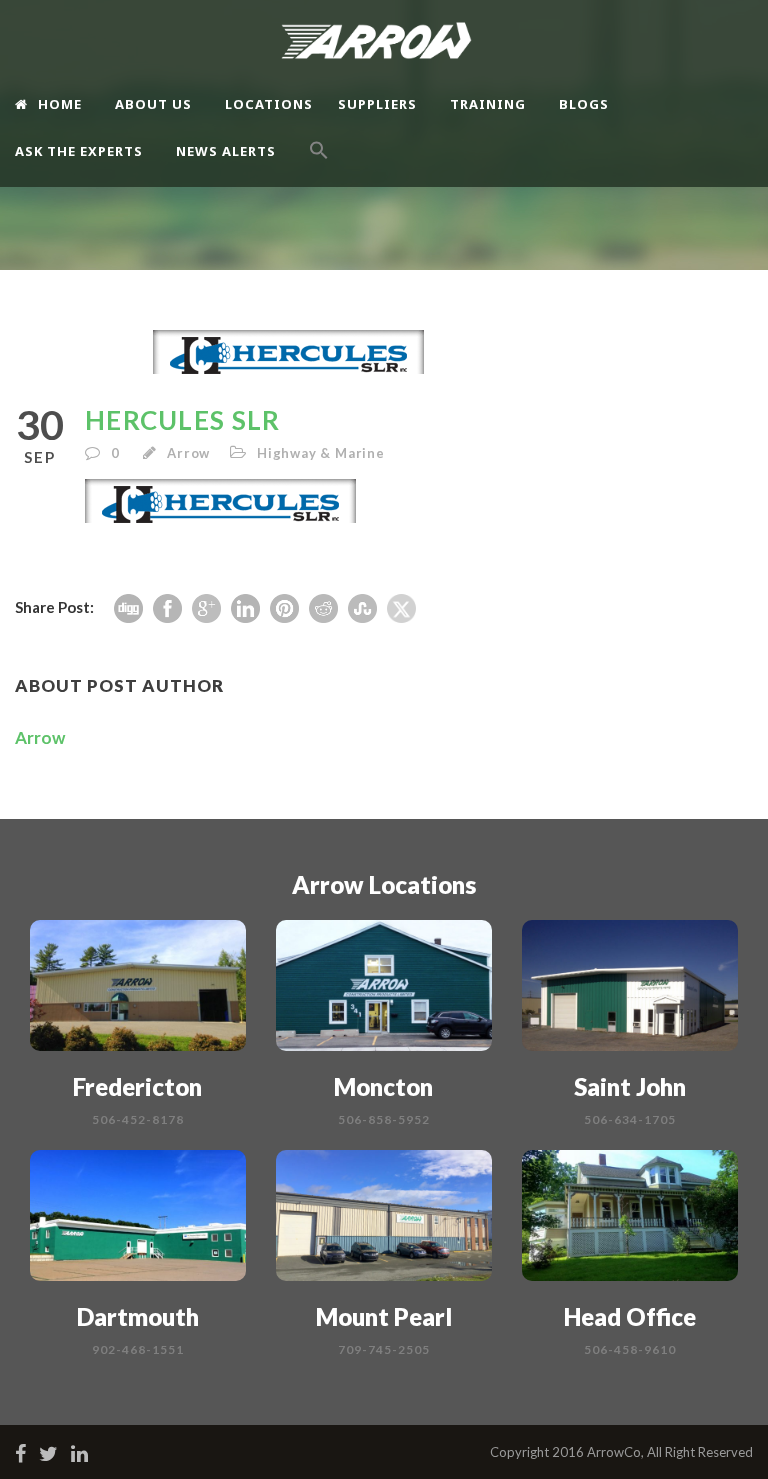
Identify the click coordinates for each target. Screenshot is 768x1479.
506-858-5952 (384, 1119)
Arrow (188, 453)
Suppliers (377, 104)
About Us (153, 104)
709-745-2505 (384, 1349)
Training (488, 104)
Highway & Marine (321, 453)
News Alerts (226, 151)
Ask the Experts (79, 151)
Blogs (584, 104)
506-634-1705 (630, 1119)
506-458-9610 (630, 1349)
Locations (269, 104)
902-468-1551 (138, 1349)
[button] (319, 167)
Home (60, 104)
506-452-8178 (138, 1119)
